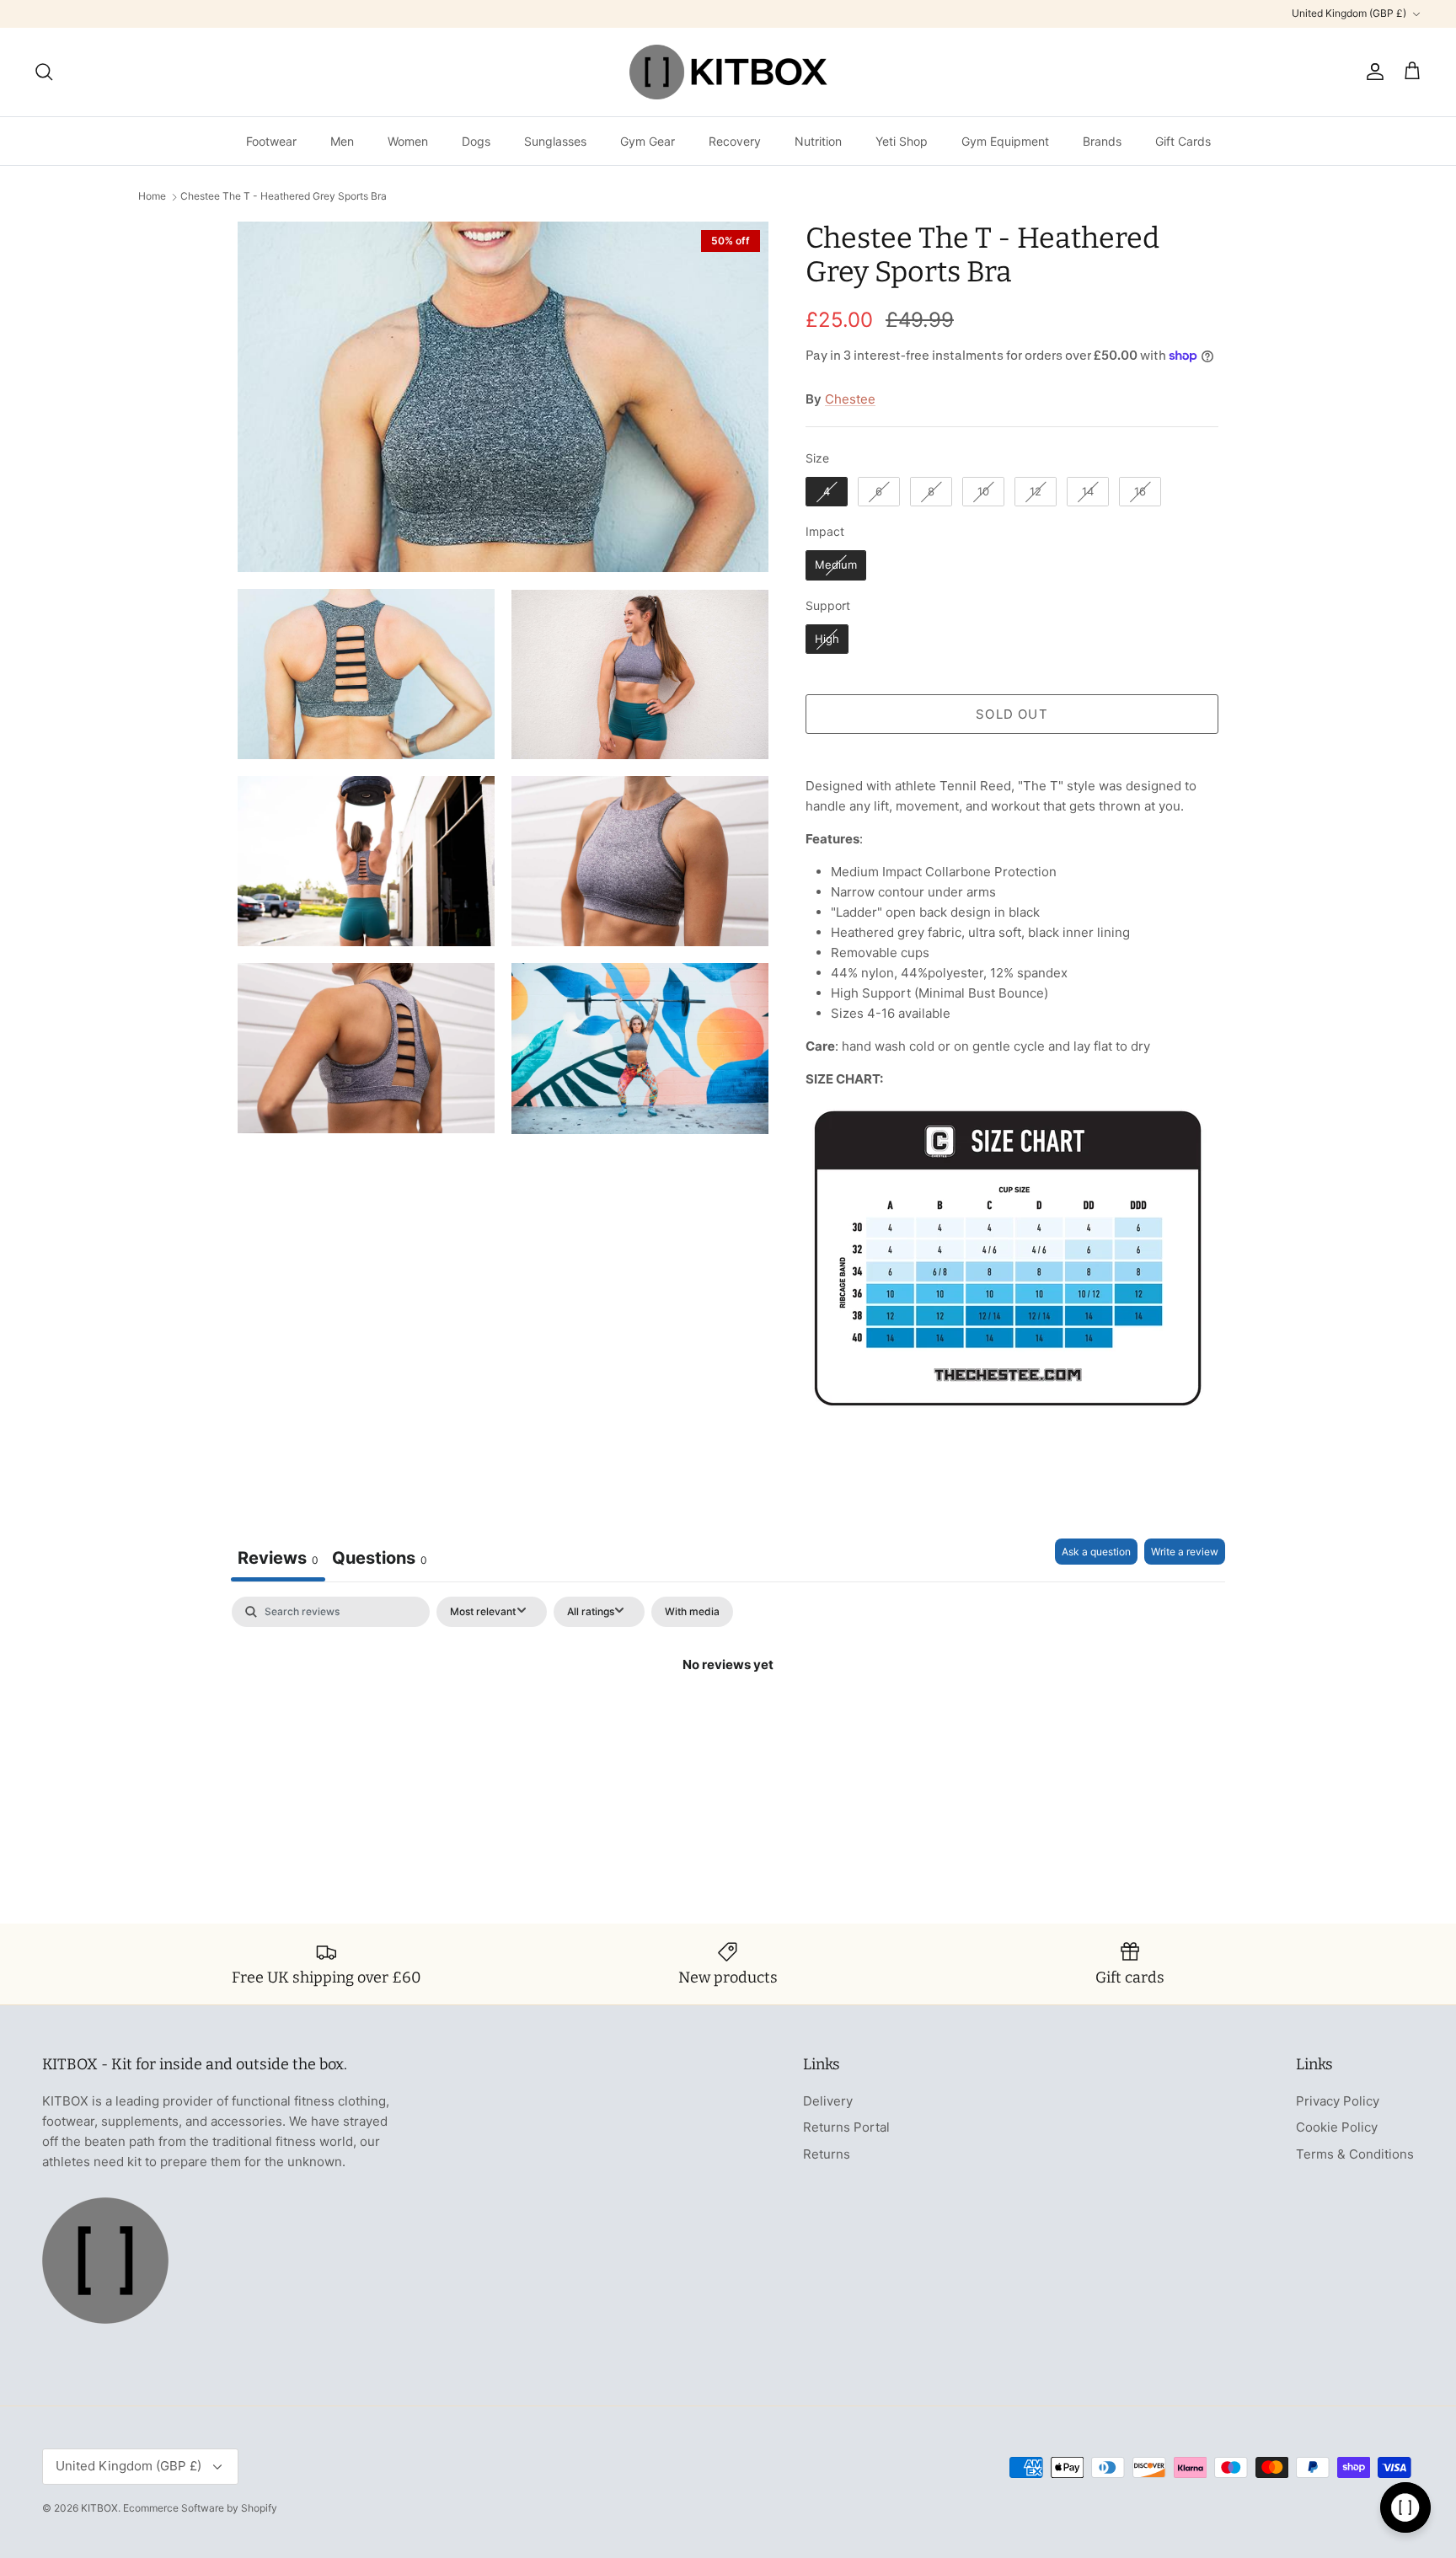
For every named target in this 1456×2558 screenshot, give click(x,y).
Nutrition (818, 141)
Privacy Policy (1338, 2101)
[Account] (1372, 72)
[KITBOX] (728, 72)
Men (342, 141)
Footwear (271, 141)
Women (408, 141)
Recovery (735, 141)
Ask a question (1096, 1552)
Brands (1102, 141)
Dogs (476, 141)
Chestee (850, 399)
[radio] (827, 492)
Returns (827, 2154)
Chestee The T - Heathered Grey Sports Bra (284, 197)
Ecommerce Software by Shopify (200, 2508)
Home (152, 197)
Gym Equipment (1005, 141)
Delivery (828, 2101)
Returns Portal (846, 2127)
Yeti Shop (902, 141)
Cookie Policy (1337, 2127)
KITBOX (99, 2508)
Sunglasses (555, 141)
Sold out (1012, 714)
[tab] (380, 1560)
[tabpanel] (728, 1722)
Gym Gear (648, 141)
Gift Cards (1183, 141)
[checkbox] (692, 1612)
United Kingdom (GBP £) (1349, 13)
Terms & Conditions (1355, 2154)
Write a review (1185, 1552)
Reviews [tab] (278, 1558)
